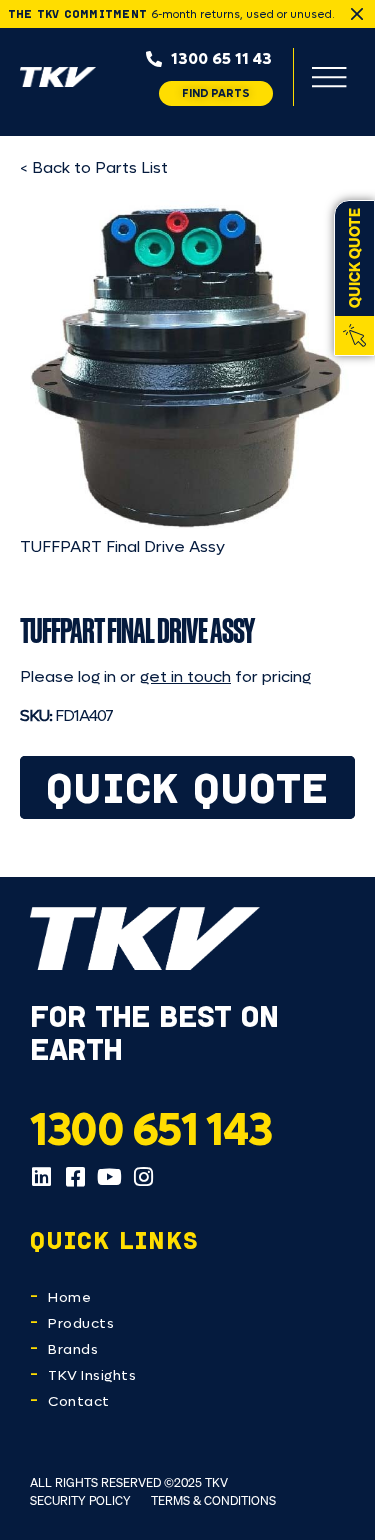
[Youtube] (109, 1177)
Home (69, 1297)
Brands (73, 1349)
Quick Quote (187, 787)
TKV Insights (92, 1375)
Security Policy (80, 1500)
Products (81, 1323)
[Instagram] (143, 1177)
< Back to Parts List (94, 167)
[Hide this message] (357, 14)
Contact (79, 1401)
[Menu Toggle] (329, 77)
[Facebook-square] (75, 1177)
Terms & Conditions (213, 1500)
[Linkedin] (41, 1177)
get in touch (185, 676)
